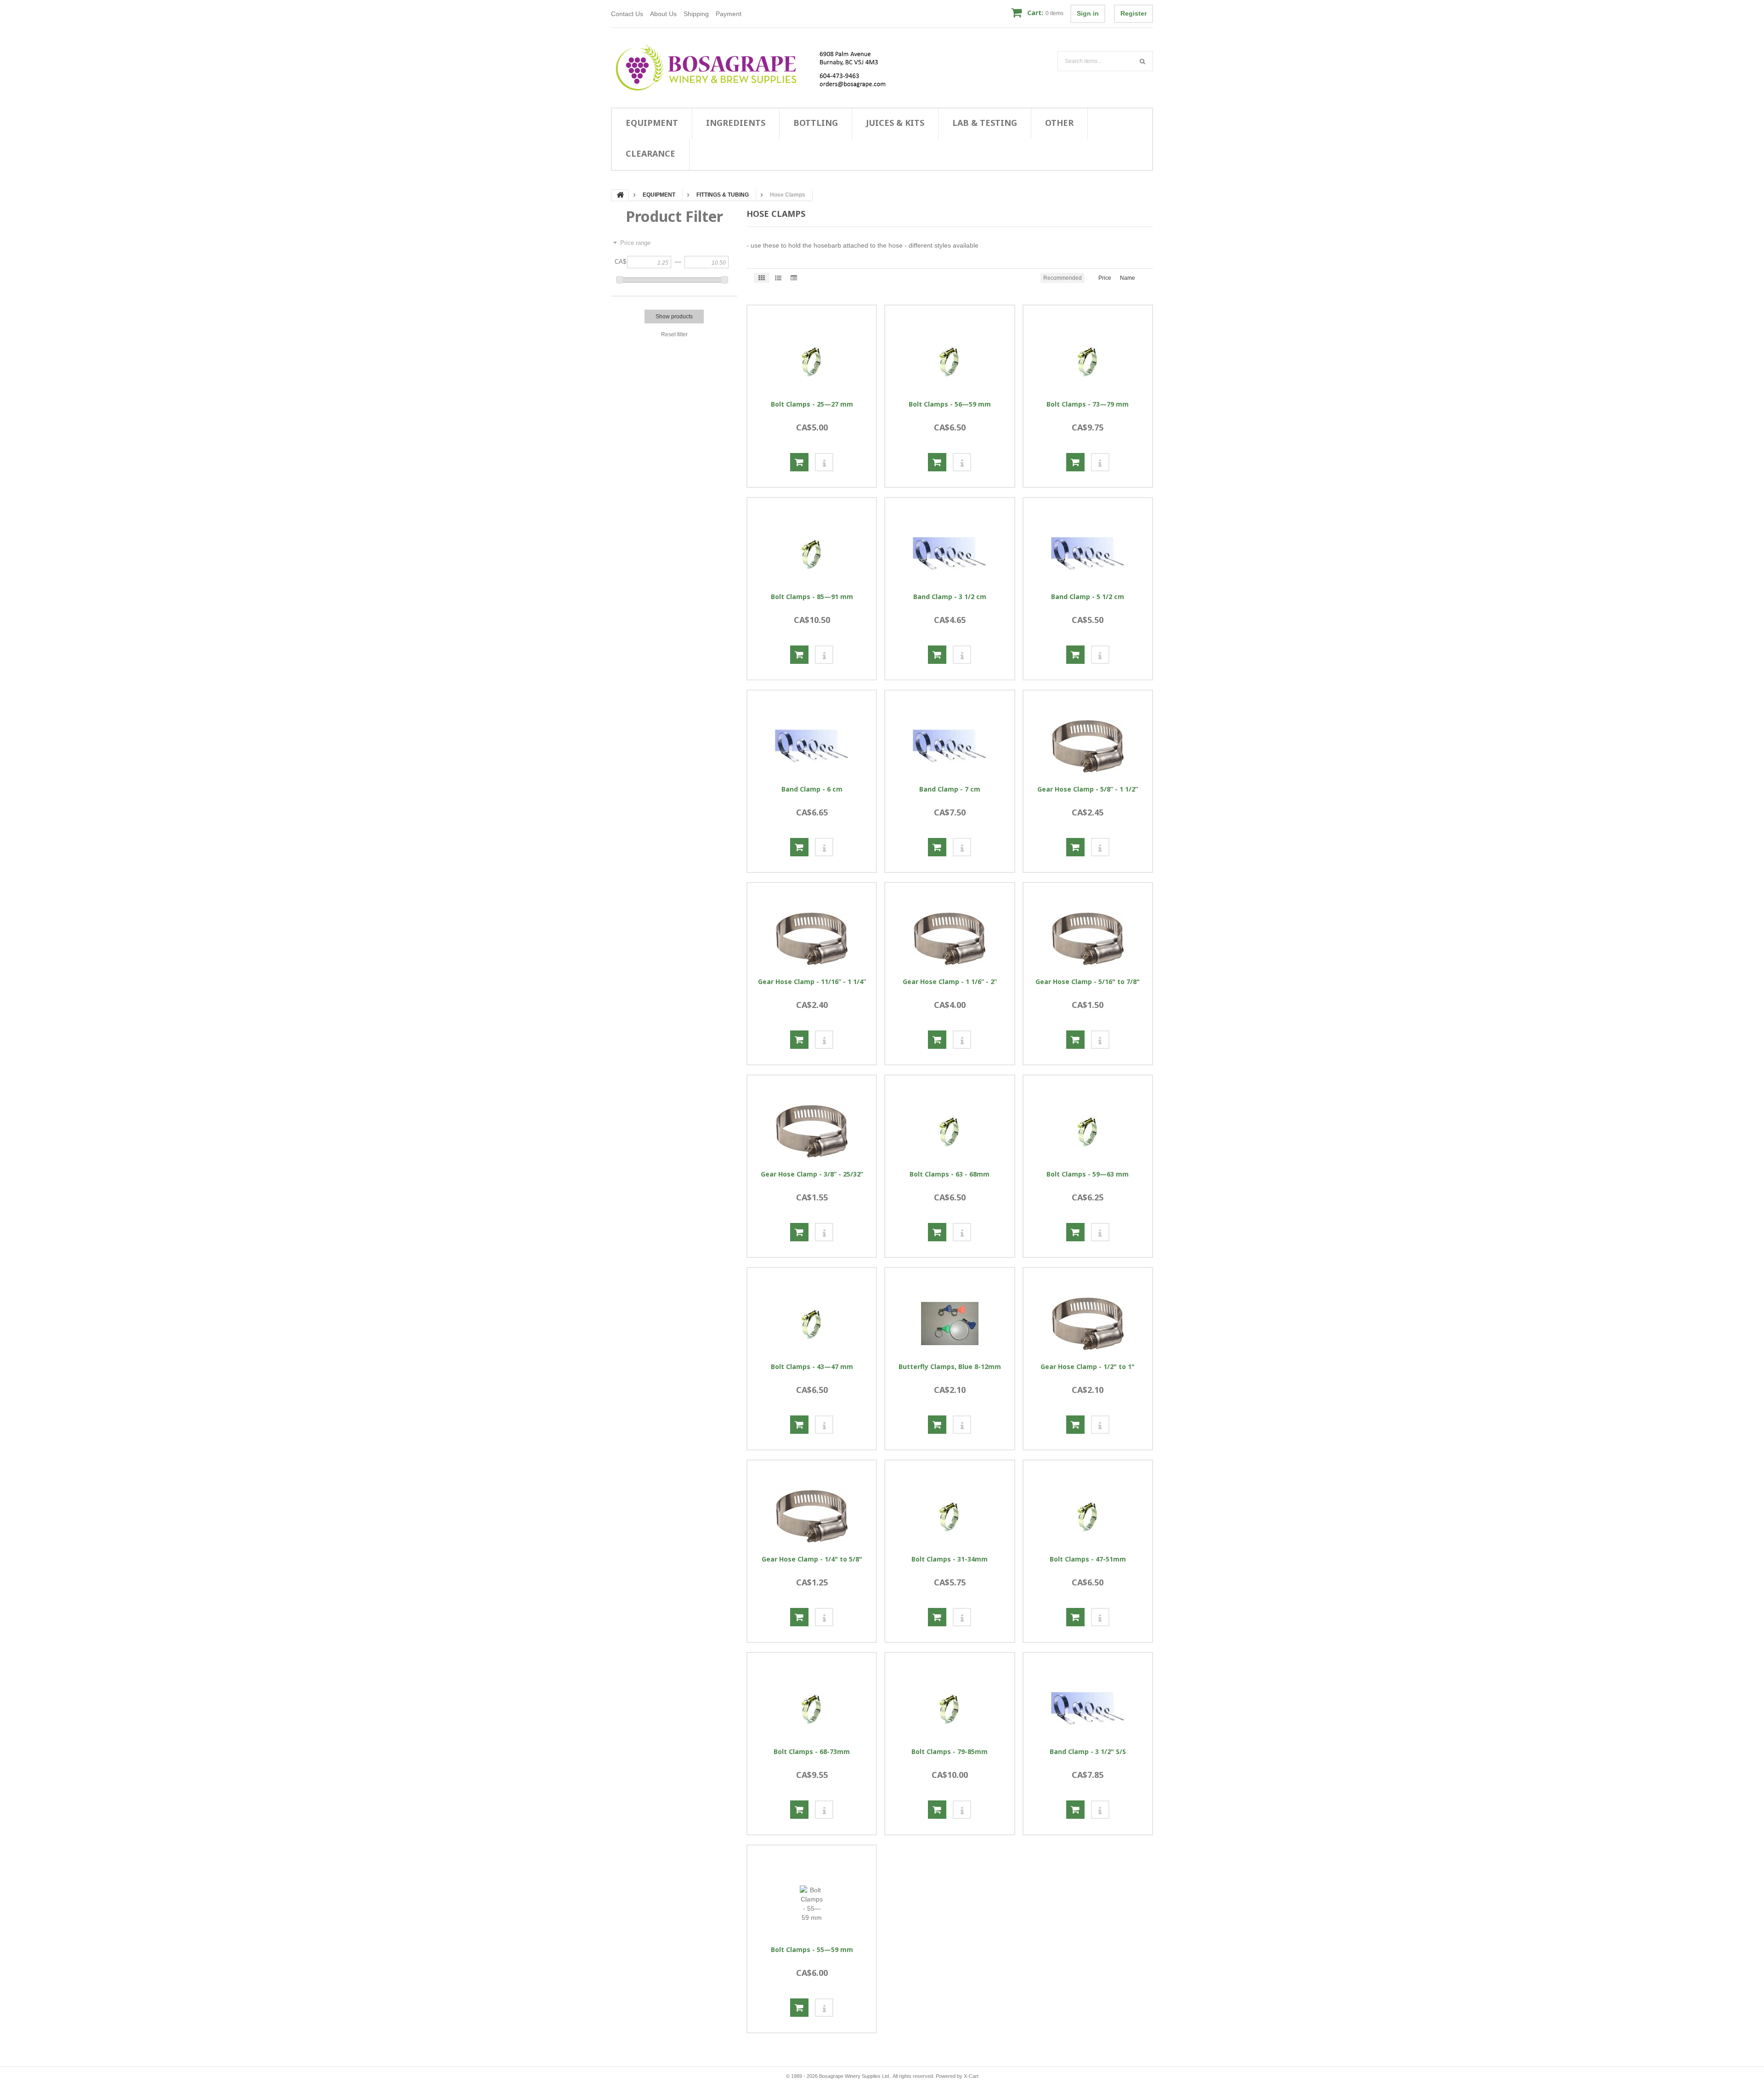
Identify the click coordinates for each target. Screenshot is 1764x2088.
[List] (778, 278)
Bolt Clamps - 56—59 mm (950, 404)
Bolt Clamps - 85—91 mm (812, 597)
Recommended (1063, 278)
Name (1128, 278)
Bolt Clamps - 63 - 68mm (950, 1174)
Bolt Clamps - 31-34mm (950, 1559)
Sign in (1088, 13)
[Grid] (762, 278)
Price (1105, 278)
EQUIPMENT (652, 123)
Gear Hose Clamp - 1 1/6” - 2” (950, 982)
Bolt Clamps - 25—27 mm (812, 404)
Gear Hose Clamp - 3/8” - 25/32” (812, 1174)
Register (1134, 13)
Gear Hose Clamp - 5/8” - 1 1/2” (1088, 789)
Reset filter (674, 334)
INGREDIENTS (736, 123)
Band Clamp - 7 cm (950, 789)
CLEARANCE (650, 153)
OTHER (1059, 123)
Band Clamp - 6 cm (812, 789)
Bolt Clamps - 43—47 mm (812, 1367)
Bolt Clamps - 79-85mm (950, 1752)
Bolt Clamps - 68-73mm (812, 1752)
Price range (635, 243)
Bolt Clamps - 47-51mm (1088, 1559)
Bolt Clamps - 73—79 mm (1088, 404)
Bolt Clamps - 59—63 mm (1088, 1174)
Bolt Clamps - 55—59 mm (812, 1950)
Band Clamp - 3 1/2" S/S (1088, 1752)
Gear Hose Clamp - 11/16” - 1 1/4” (812, 982)
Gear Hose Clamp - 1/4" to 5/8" (812, 1559)
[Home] (756, 68)
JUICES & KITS (895, 123)
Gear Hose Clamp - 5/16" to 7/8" (1088, 982)
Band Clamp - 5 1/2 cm (1088, 597)
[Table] (794, 278)
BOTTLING (816, 123)
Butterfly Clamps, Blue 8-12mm (950, 1367)
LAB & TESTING (985, 123)
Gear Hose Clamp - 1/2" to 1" (1088, 1367)
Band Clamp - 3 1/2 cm (950, 597)
